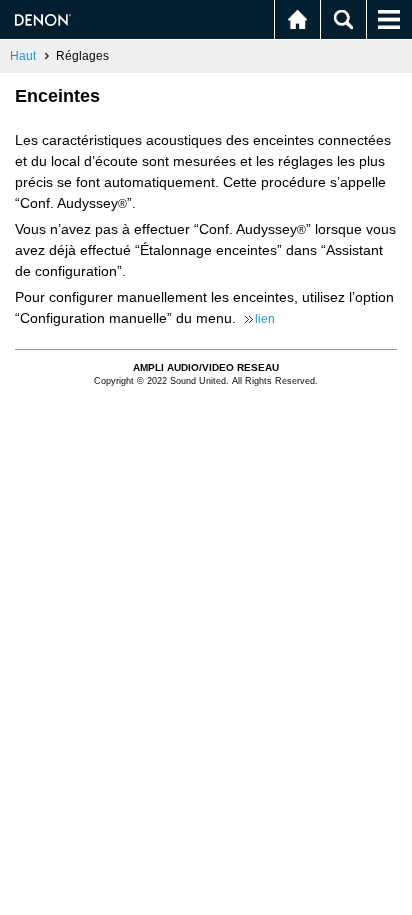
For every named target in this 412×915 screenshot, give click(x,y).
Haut (23, 56)
